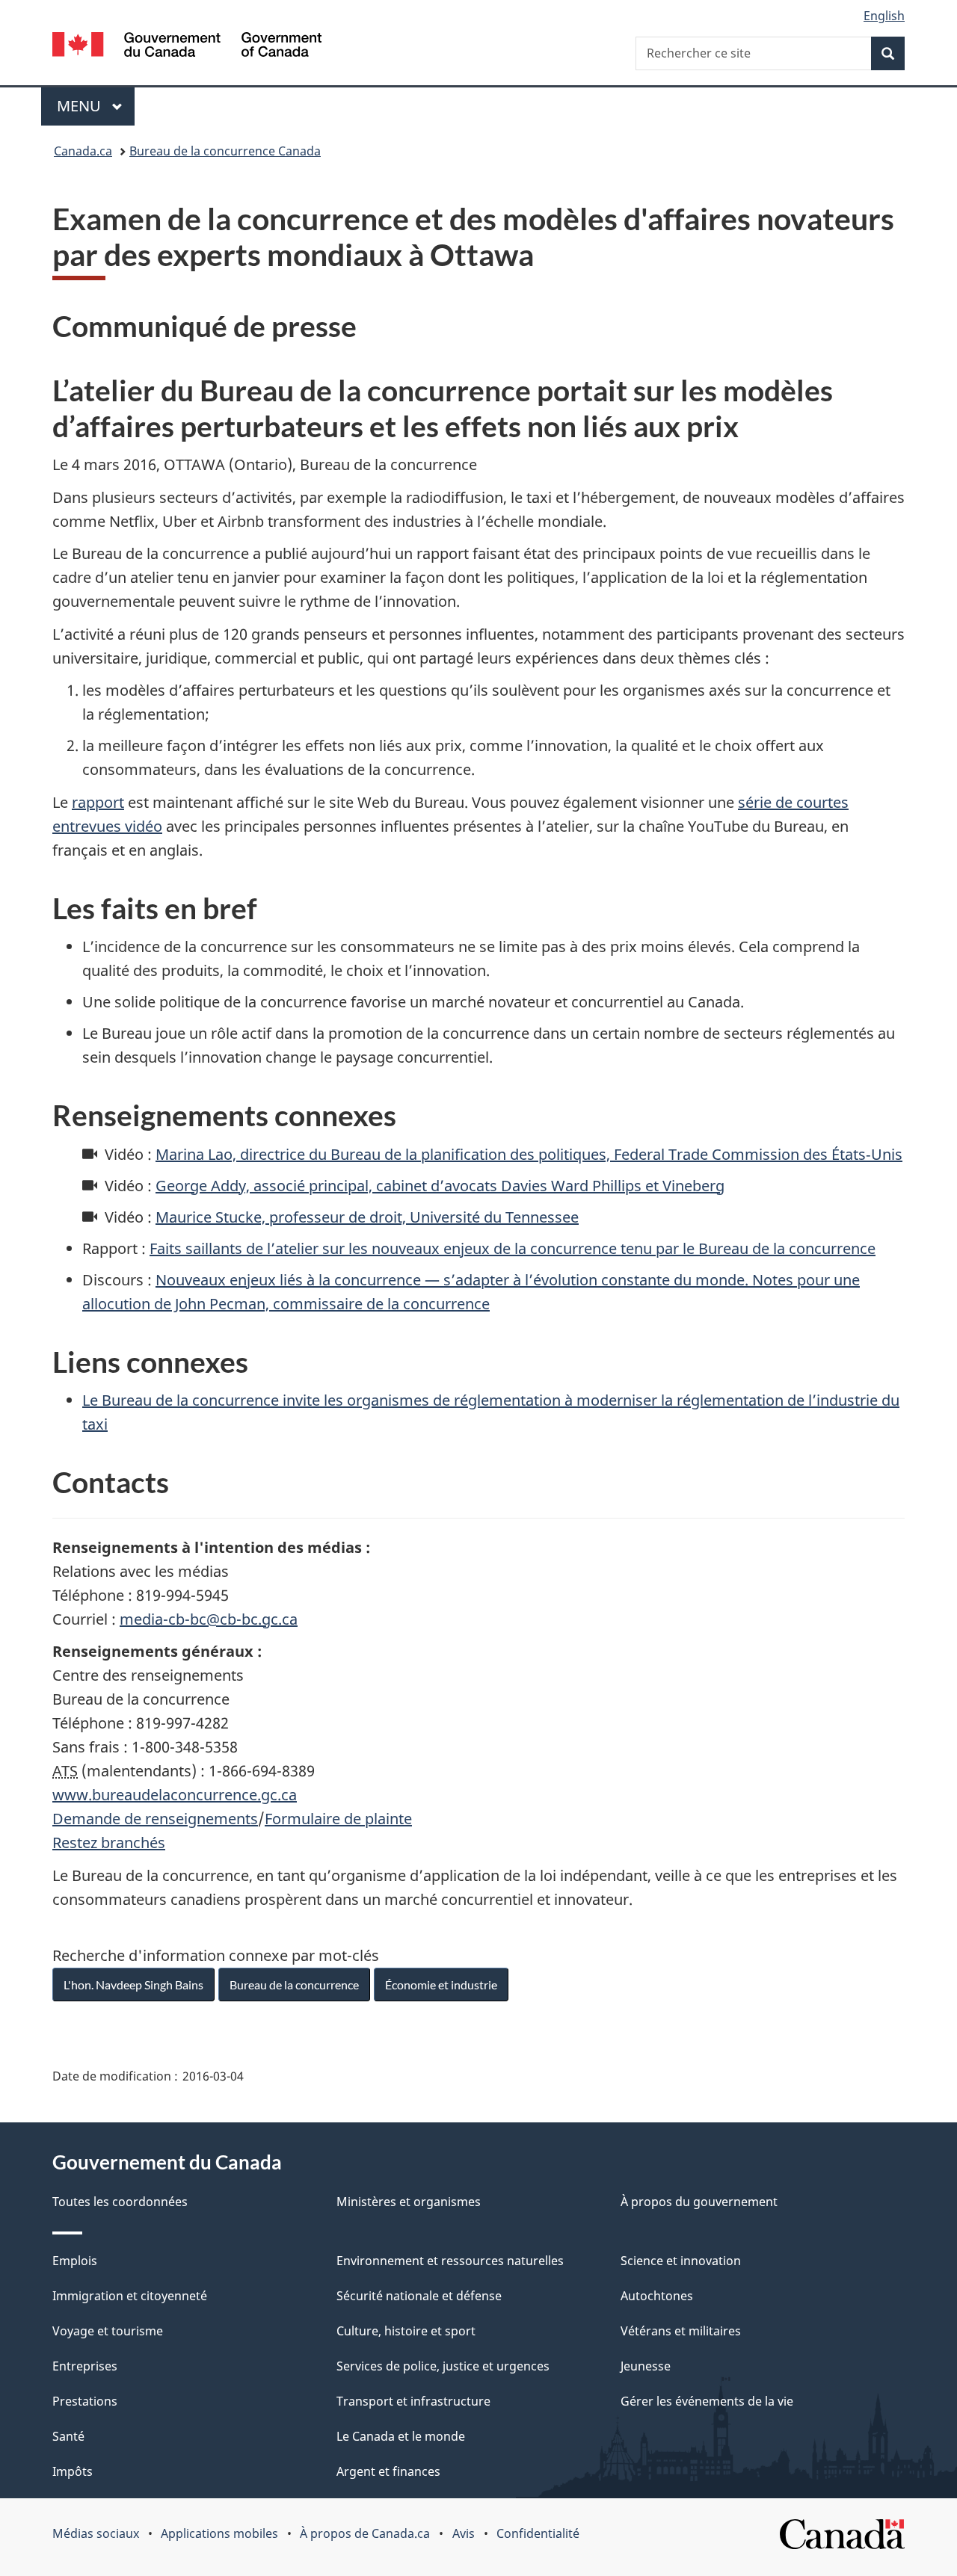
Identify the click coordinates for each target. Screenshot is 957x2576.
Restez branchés (109, 1843)
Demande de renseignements (155, 1819)
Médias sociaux (96, 2533)
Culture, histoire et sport (406, 2331)
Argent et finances (388, 2471)
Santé (68, 2436)
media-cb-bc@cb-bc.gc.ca (209, 1619)
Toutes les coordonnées (120, 2202)
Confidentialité (538, 2533)
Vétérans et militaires (681, 2331)
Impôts (73, 2471)
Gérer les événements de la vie (707, 2401)
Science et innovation (681, 2261)
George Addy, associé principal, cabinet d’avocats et (440, 1186)
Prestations (85, 2401)
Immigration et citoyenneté (130, 2296)
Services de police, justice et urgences (443, 2366)
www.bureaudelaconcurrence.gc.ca (175, 1795)
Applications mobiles (219, 2533)
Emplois (75, 2261)
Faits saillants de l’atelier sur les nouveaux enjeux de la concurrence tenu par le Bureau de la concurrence (513, 1248)
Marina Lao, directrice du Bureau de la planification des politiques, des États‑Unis (529, 1154)
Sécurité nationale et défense (419, 2296)
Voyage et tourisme (108, 2331)
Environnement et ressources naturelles (450, 2261)
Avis (464, 2533)
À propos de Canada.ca (365, 2533)
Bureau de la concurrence (294, 1984)
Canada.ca (83, 151)
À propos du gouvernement (699, 2202)
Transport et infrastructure (413, 2401)
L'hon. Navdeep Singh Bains (133, 1984)
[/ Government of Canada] (187, 47)
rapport (98, 802)
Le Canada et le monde (401, 2436)
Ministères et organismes (409, 2202)
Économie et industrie (441, 1984)
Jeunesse (646, 2366)
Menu (96, 106)
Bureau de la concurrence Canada (225, 151)
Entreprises (85, 2366)
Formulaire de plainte (338, 1819)
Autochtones (657, 2296)
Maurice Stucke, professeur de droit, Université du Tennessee (367, 1217)
